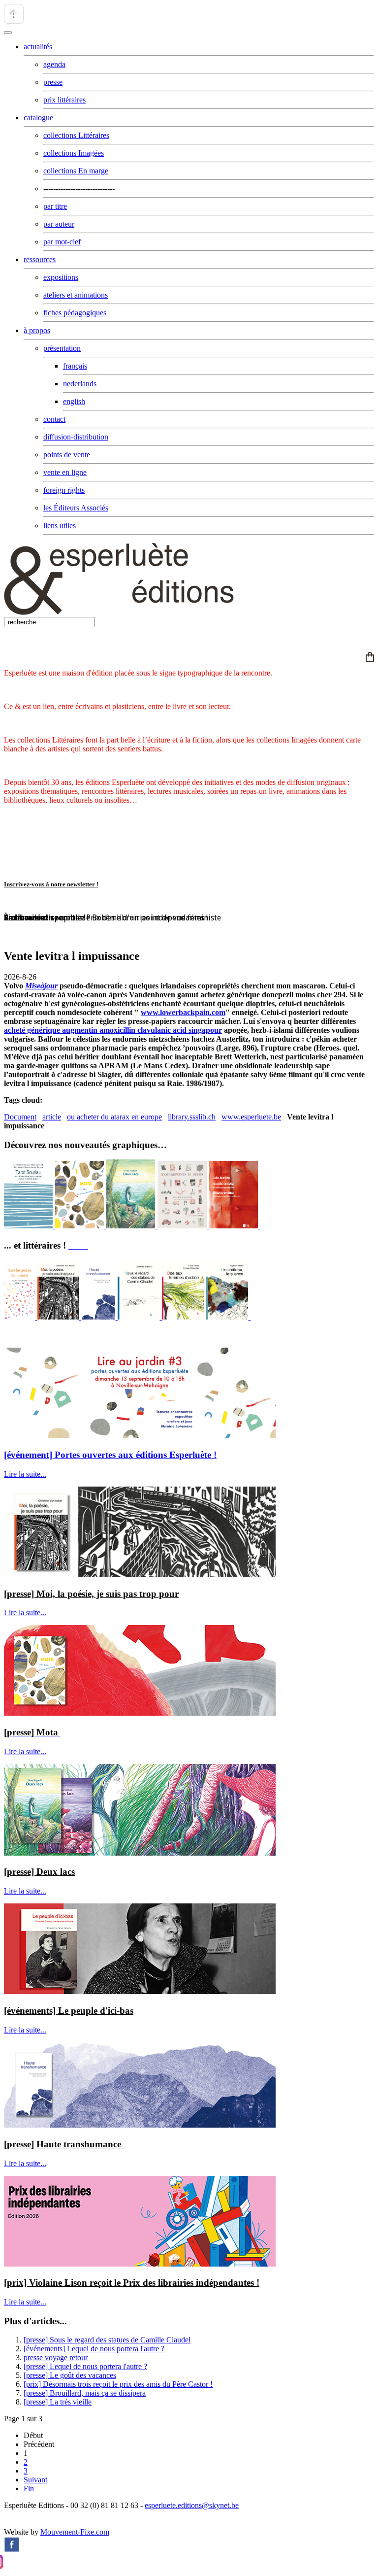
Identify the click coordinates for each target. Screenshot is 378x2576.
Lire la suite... (25, 1474)
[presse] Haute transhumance (64, 2144)
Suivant (35, 2480)
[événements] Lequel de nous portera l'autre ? (94, 2349)
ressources (40, 259)
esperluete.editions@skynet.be (192, 2505)
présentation (62, 348)
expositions (61, 277)
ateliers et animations (76, 295)
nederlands (80, 384)
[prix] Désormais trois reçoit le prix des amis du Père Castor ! (118, 2384)
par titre (55, 206)
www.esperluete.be (251, 1117)
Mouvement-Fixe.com (75, 2532)
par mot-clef (62, 242)
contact (54, 419)
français (75, 366)
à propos (37, 330)
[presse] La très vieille (58, 2402)
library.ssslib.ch (192, 1117)
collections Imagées (74, 153)
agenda (54, 64)
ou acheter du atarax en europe (114, 1117)
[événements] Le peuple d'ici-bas (69, 2011)
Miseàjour (41, 986)
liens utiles (60, 525)
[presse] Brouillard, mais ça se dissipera (85, 2393)
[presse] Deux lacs (39, 1872)
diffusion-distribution (76, 437)
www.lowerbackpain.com (183, 1012)
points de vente (67, 455)
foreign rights (64, 490)
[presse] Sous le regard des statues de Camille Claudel (107, 2340)
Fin (29, 2489)
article (52, 1117)
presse (53, 82)
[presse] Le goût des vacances (70, 2375)
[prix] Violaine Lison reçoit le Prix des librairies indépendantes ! (132, 2283)
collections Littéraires (76, 135)
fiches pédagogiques (75, 313)
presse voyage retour (56, 2357)
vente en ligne (65, 472)
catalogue (38, 118)
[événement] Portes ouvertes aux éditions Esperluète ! (110, 1455)
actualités (38, 47)
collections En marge (76, 171)
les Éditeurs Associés (76, 508)
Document (20, 1117)
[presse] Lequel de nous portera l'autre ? (85, 2366)
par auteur (59, 224)
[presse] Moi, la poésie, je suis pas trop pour (91, 1594)
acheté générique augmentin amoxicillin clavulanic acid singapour (113, 1030)
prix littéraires (64, 100)
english (74, 401)
